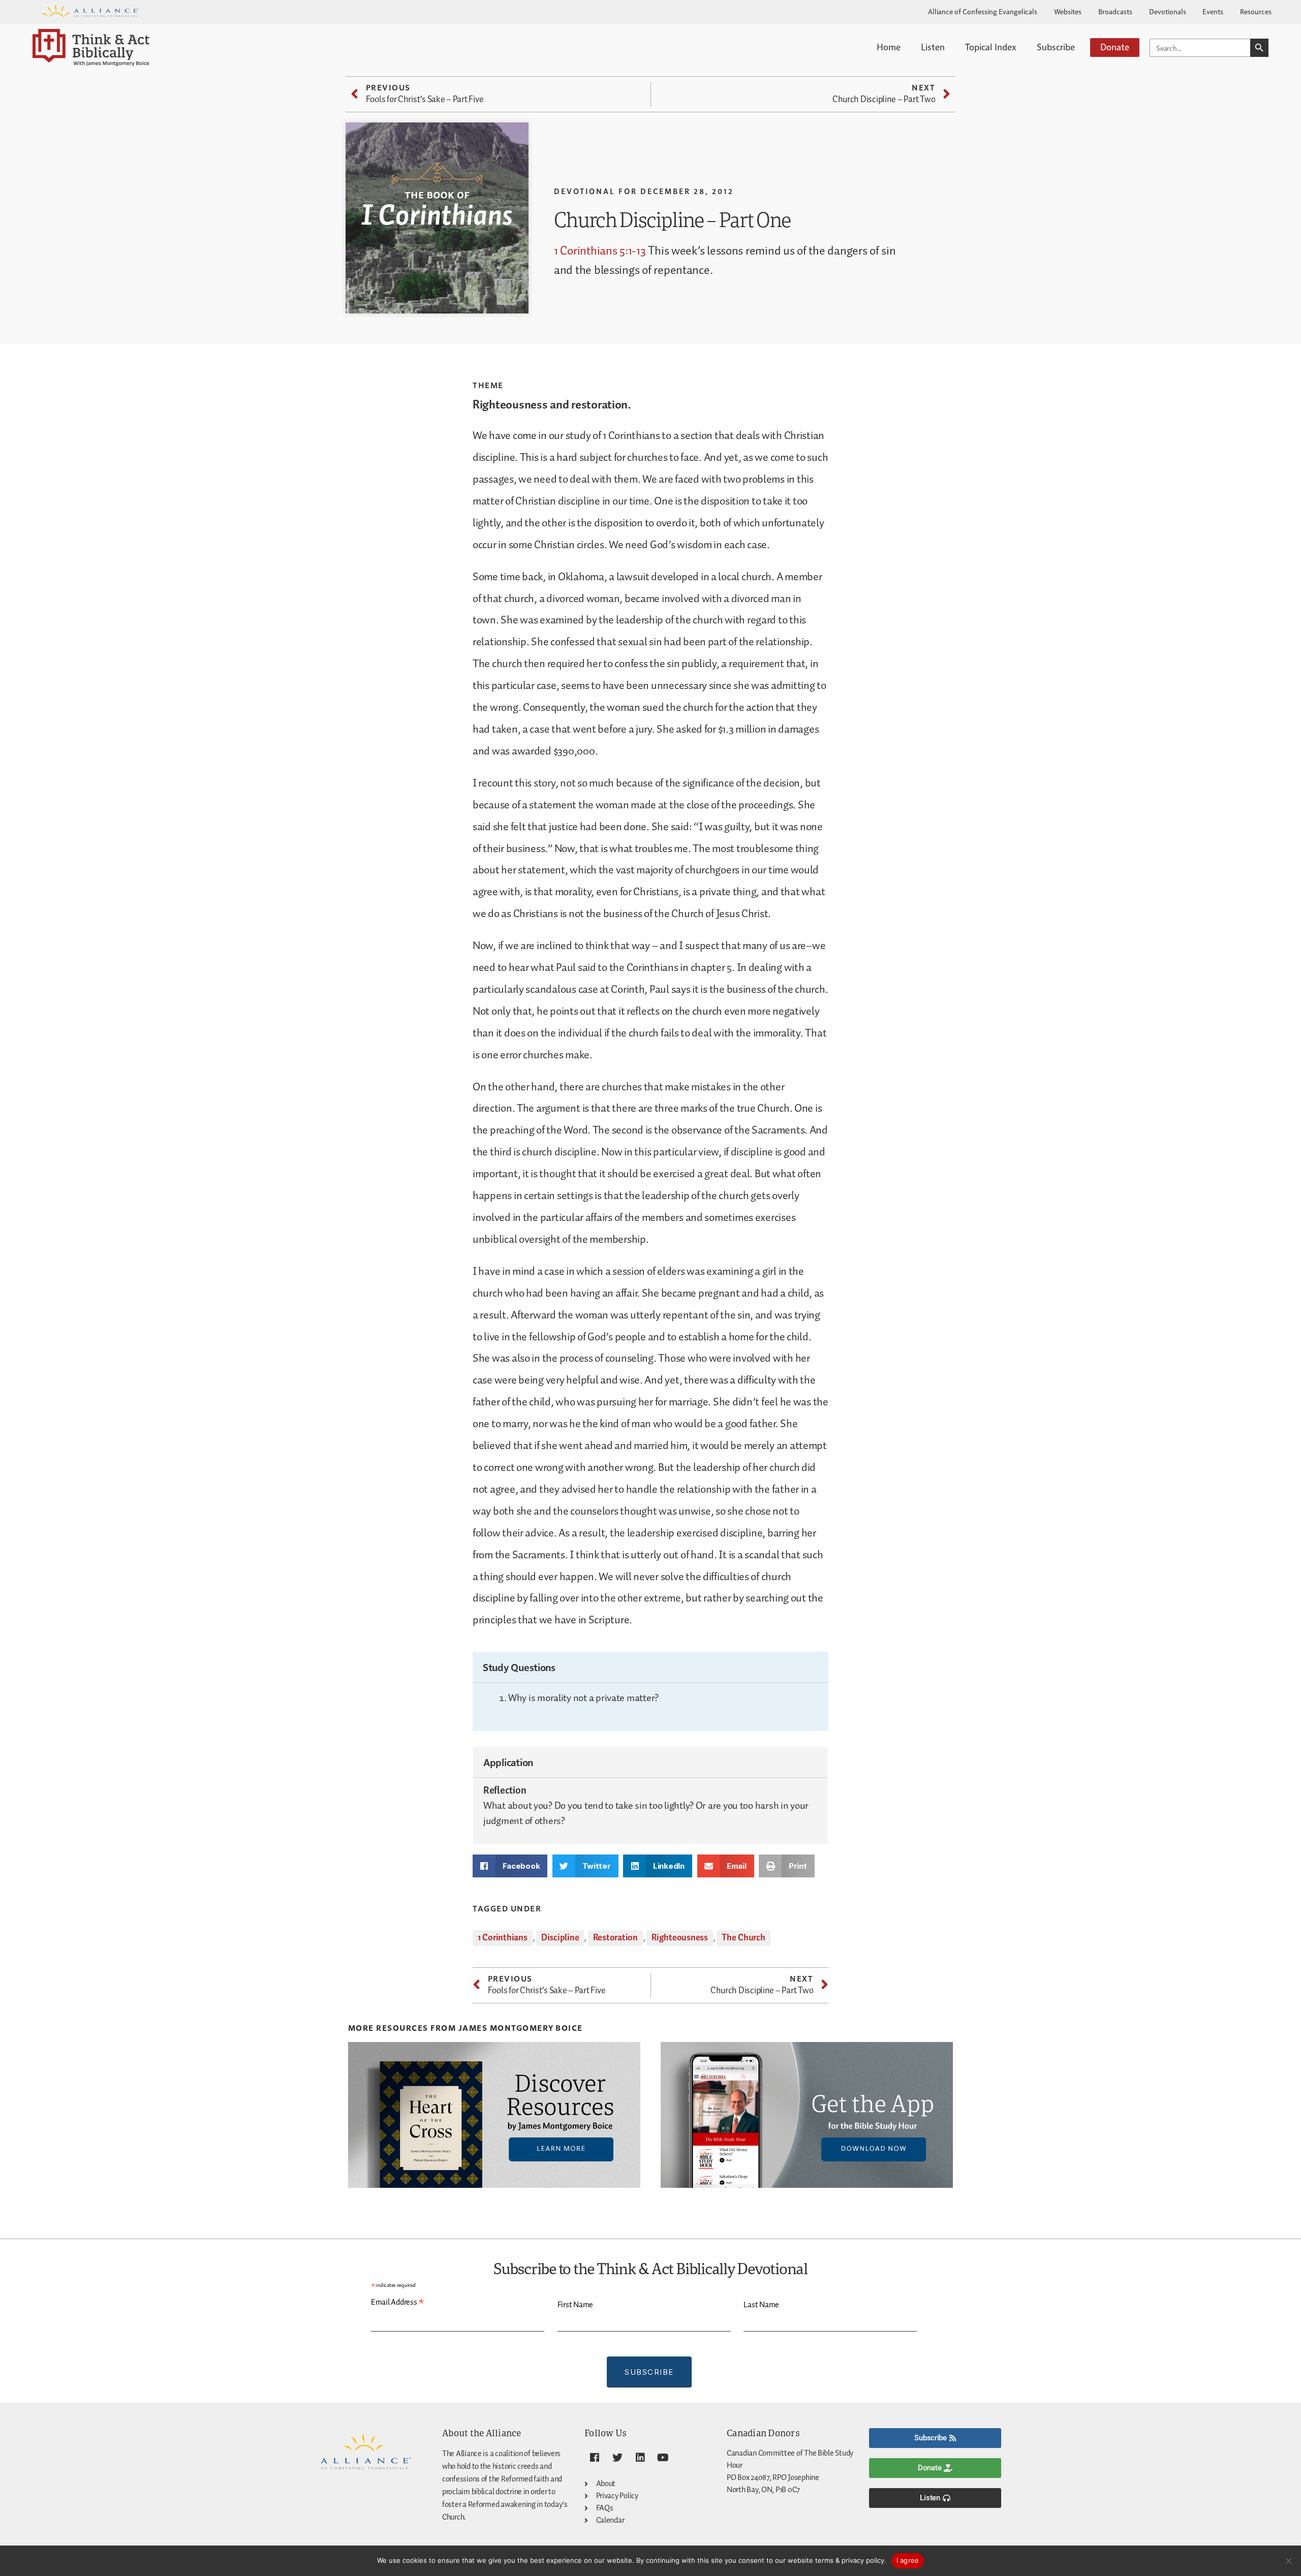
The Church (743, 1938)
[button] (510, 1866)
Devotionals (1168, 11)
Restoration (615, 1938)
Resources (1256, 11)
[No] (1288, 2561)
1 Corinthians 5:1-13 (600, 251)
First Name (575, 2305)
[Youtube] (663, 2458)
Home (889, 46)
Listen (933, 46)
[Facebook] (595, 2458)
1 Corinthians (503, 1938)
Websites (1068, 11)
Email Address (398, 2303)
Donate (1115, 46)
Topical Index (991, 46)
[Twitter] (617, 2458)
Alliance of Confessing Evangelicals (983, 11)
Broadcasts (1115, 11)
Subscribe (1056, 46)
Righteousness (680, 1938)
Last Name (761, 2305)
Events (1213, 11)
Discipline (560, 1938)
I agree (908, 2560)
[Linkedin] (640, 2458)
